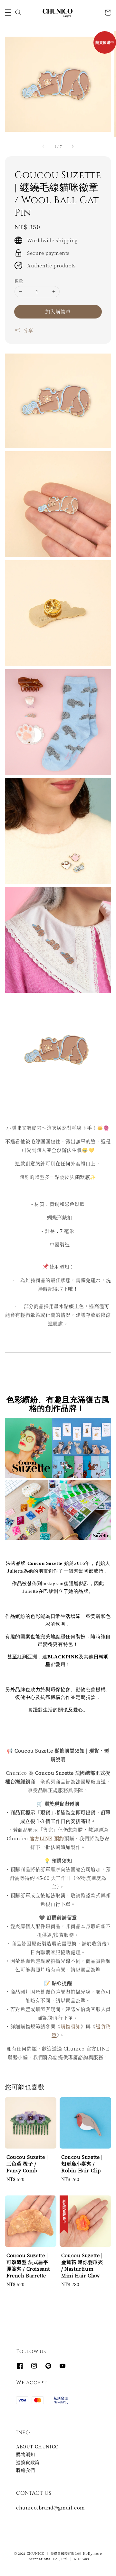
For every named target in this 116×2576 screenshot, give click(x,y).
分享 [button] (28, 330)
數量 (19, 281)
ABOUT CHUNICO (38, 2446)
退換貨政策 (28, 2462)
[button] (8, 13)
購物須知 (71, 2026)
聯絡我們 (25, 2470)
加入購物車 (58, 311)
